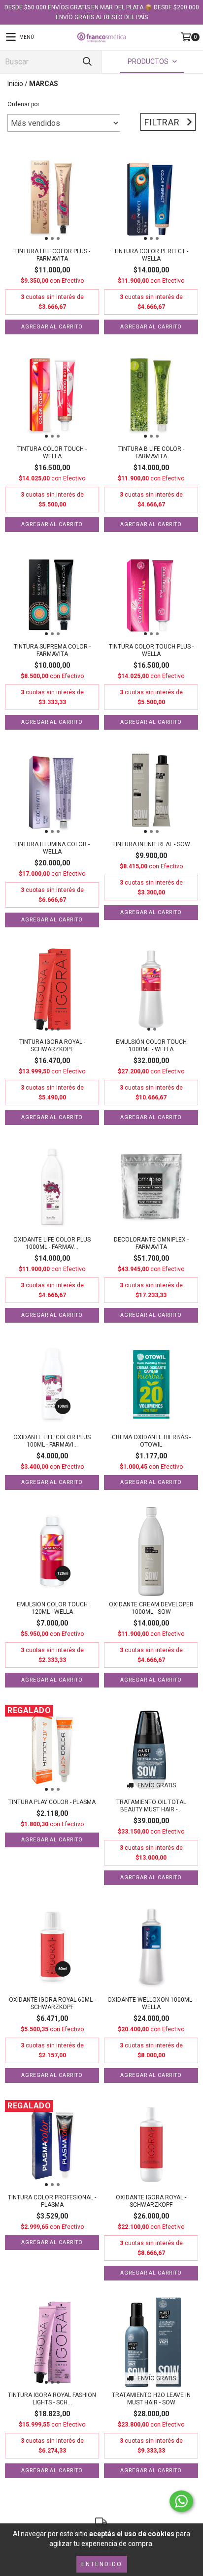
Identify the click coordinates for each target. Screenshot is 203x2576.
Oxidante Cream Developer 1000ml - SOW (151, 1608)
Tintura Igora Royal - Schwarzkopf (52, 1046)
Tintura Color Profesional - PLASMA (52, 2201)
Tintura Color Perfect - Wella (151, 255)
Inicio (15, 84)
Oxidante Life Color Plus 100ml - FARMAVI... (52, 1441)
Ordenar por (23, 104)
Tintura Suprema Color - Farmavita (52, 650)
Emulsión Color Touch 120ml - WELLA (52, 1608)
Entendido (102, 2564)
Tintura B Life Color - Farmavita (151, 453)
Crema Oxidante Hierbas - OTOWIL (151, 1441)
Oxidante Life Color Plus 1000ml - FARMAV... (52, 1243)
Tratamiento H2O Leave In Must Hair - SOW (151, 2399)
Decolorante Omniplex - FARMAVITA (151, 1243)
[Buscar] (87, 62)
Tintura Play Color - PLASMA (52, 1802)
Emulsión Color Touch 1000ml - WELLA (151, 1046)
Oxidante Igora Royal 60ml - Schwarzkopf (52, 2003)
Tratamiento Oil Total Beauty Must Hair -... (151, 1806)
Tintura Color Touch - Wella (52, 453)
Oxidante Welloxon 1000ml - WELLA (151, 2003)
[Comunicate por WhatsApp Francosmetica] (181, 2501)
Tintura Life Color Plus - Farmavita (52, 255)
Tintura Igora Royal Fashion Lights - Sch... (52, 2399)
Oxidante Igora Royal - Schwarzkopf (151, 2201)
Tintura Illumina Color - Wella (52, 848)
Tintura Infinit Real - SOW (151, 844)
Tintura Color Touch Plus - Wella (151, 650)
